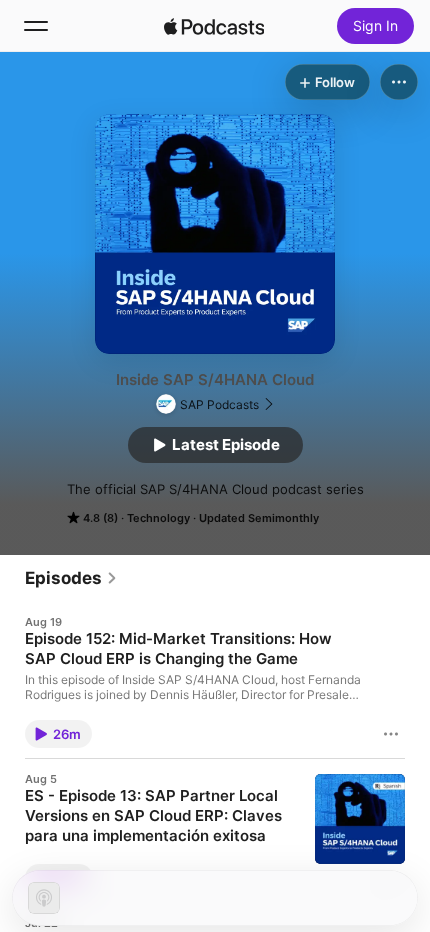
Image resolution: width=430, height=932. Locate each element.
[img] (214, 26)
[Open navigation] (36, 26)
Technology (158, 518)
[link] (71, 578)
